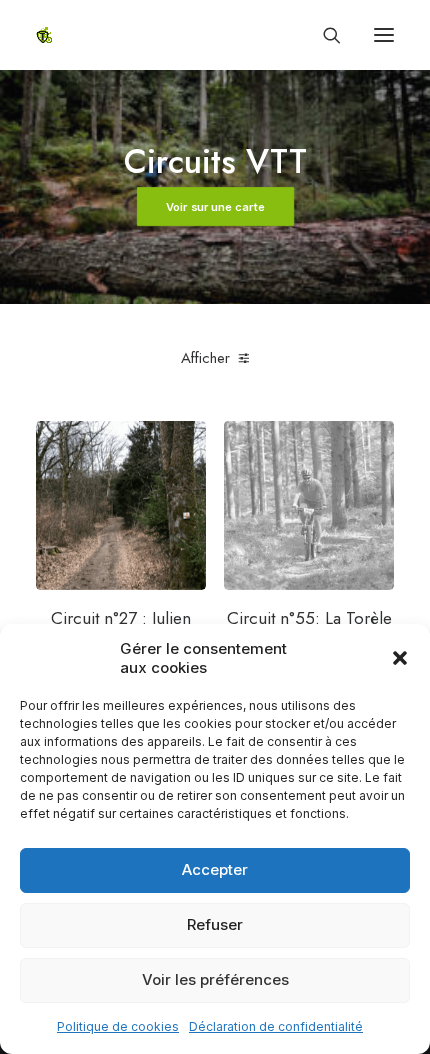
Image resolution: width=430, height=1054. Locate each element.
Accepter (215, 869)
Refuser (215, 924)
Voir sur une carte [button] (215, 207)
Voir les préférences (215, 979)
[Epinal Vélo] (44, 35)
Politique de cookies (118, 1026)
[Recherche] (323, 35)
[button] (400, 658)
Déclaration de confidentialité (276, 1026)
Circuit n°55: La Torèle (309, 618)
